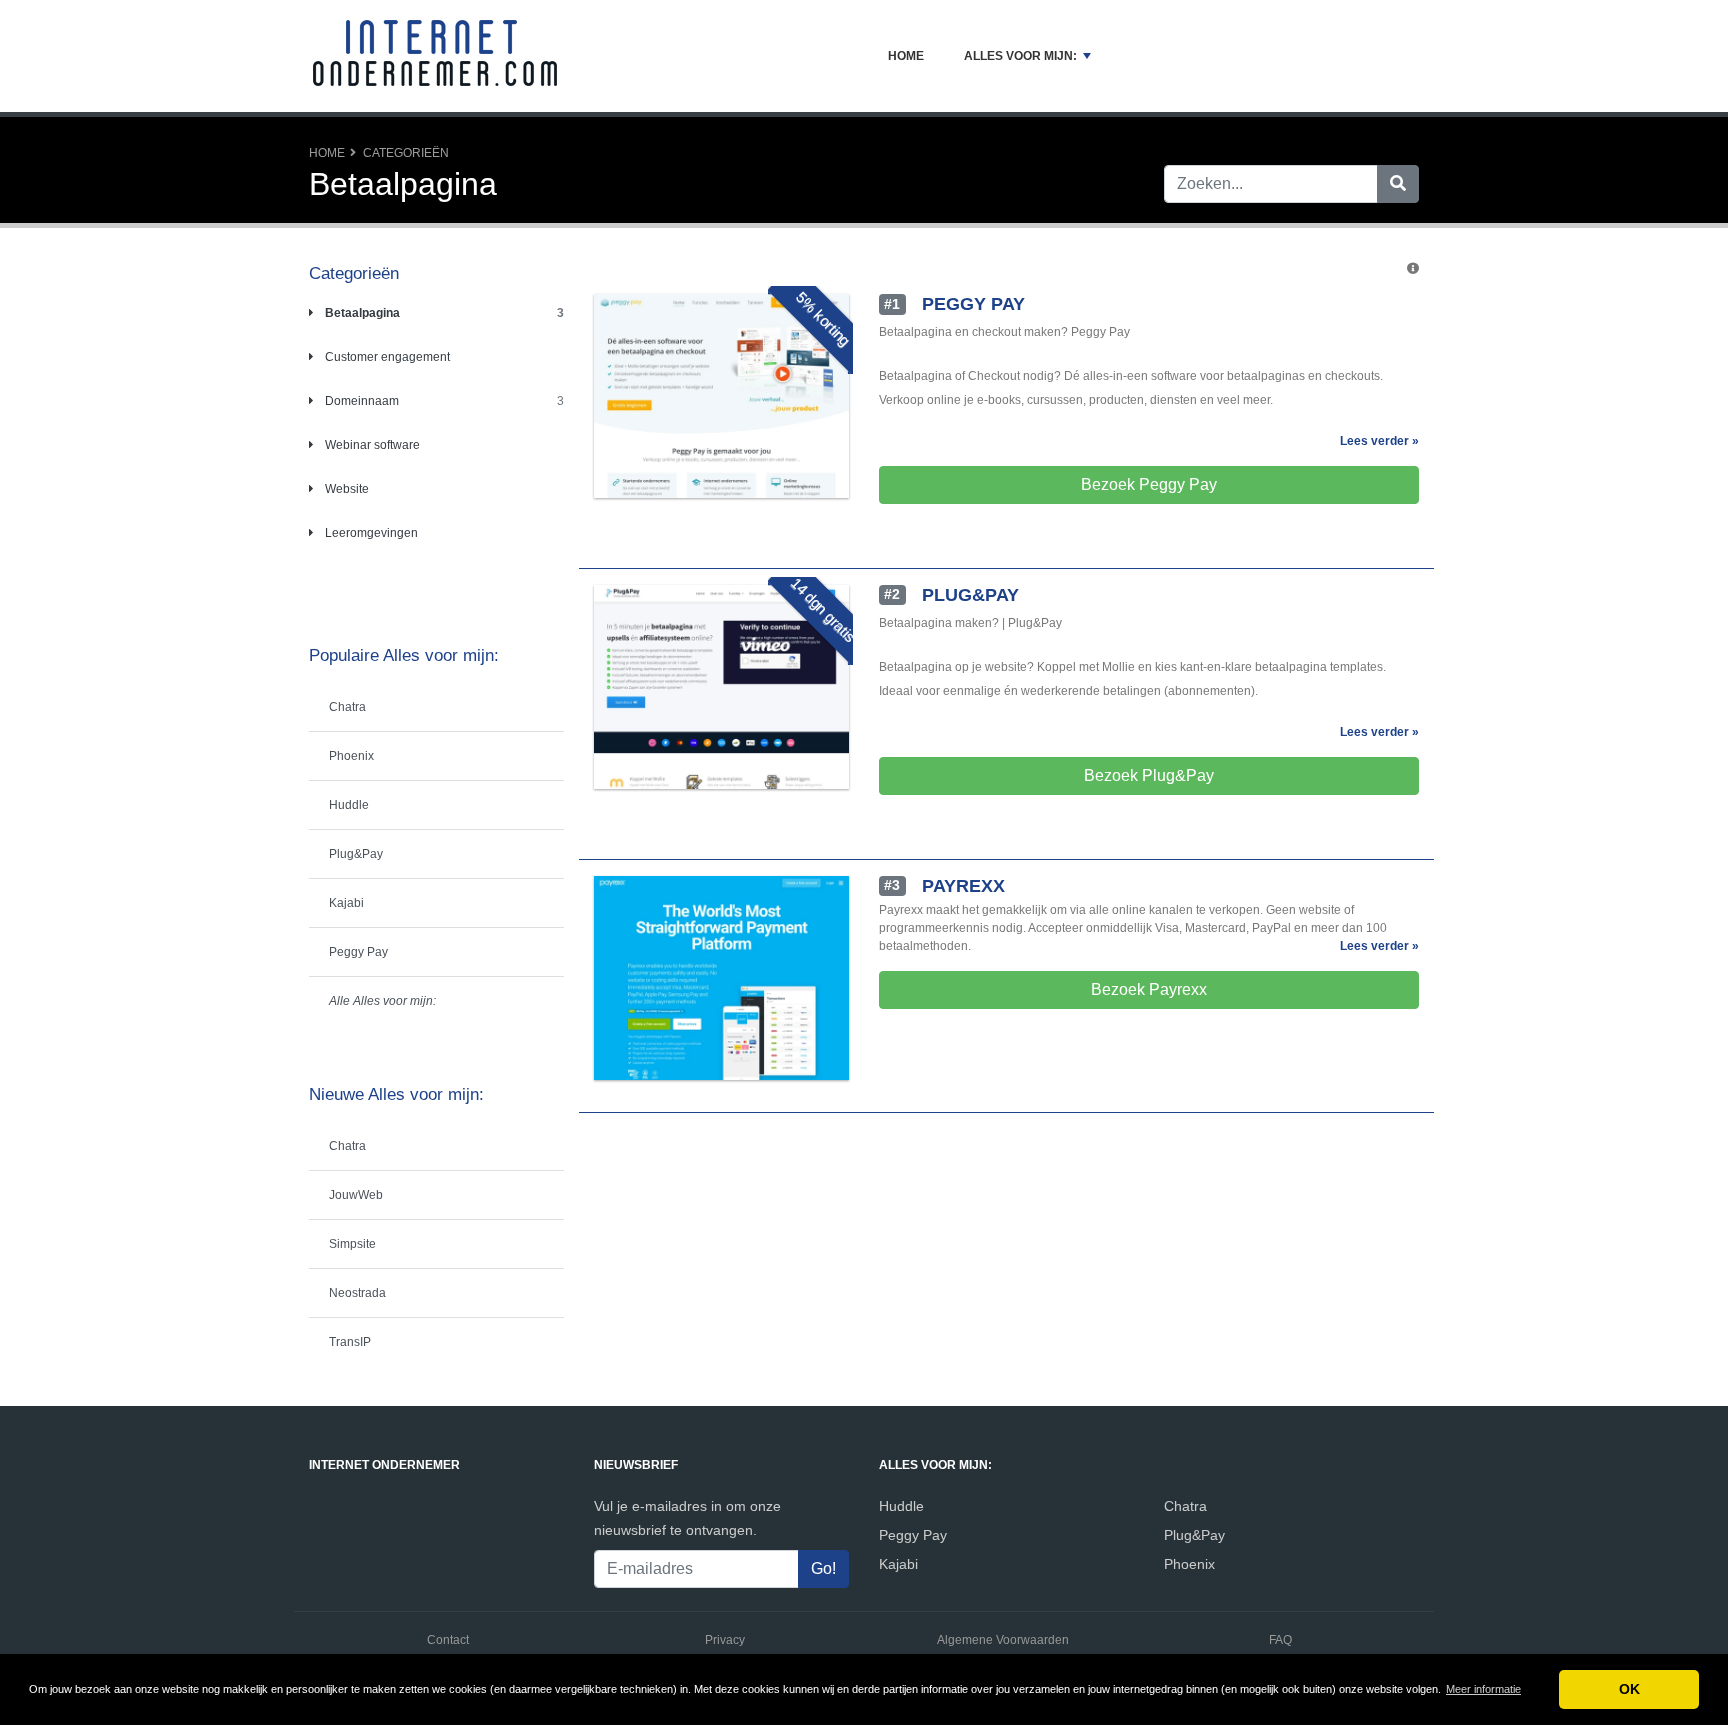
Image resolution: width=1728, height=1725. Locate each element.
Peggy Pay (358, 952)
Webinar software (371, 445)
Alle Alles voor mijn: (382, 1001)
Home (906, 56)
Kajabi (346, 903)
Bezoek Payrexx (1149, 989)
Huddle (349, 805)
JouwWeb (356, 1195)
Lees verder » (1379, 441)
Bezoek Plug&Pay (1149, 775)
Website (345, 489)
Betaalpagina (361, 313)
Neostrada (357, 1293)
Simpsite (352, 1244)
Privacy (725, 1640)
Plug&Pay (356, 854)
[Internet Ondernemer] (434, 56)
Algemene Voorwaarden (1003, 1640)
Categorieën (406, 153)
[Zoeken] (1398, 184)
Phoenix (351, 756)
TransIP (350, 1342)
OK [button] (1629, 1689)
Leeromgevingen (370, 533)
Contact (448, 1640)
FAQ (1280, 1640)
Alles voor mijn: (1020, 56)
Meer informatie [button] (1483, 1689)
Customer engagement (386, 357)
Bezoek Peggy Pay (1149, 484)
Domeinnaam (360, 401)
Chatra (347, 707)
